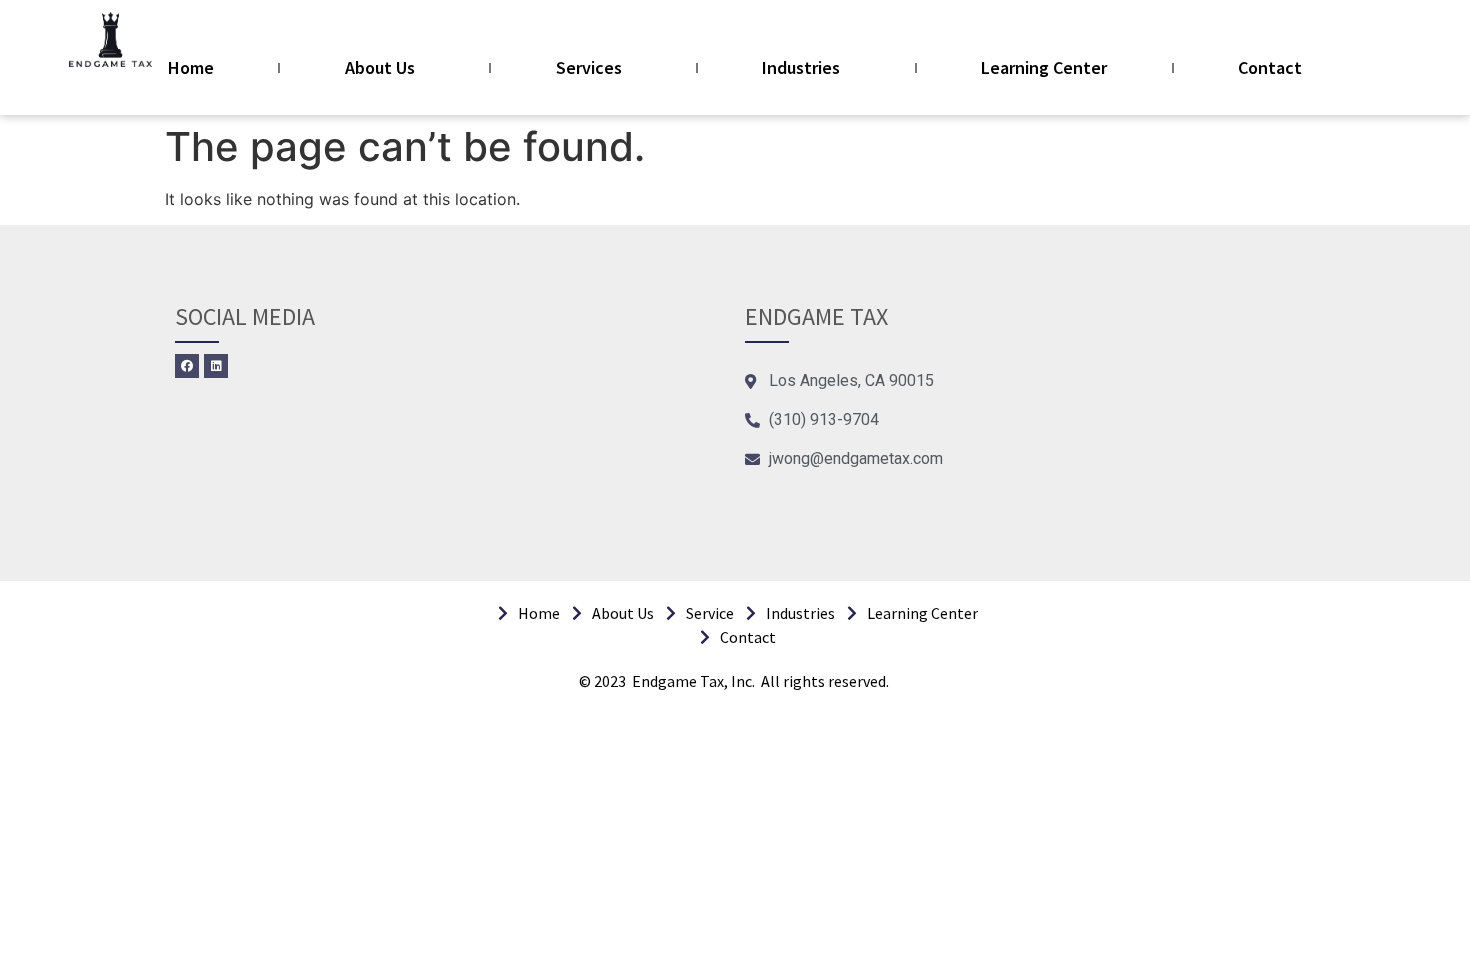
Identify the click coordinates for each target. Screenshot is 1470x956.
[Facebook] (187, 366)
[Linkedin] (216, 366)
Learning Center (1044, 67)
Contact (1270, 67)
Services (589, 67)
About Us (380, 67)
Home (191, 67)
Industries (801, 67)
